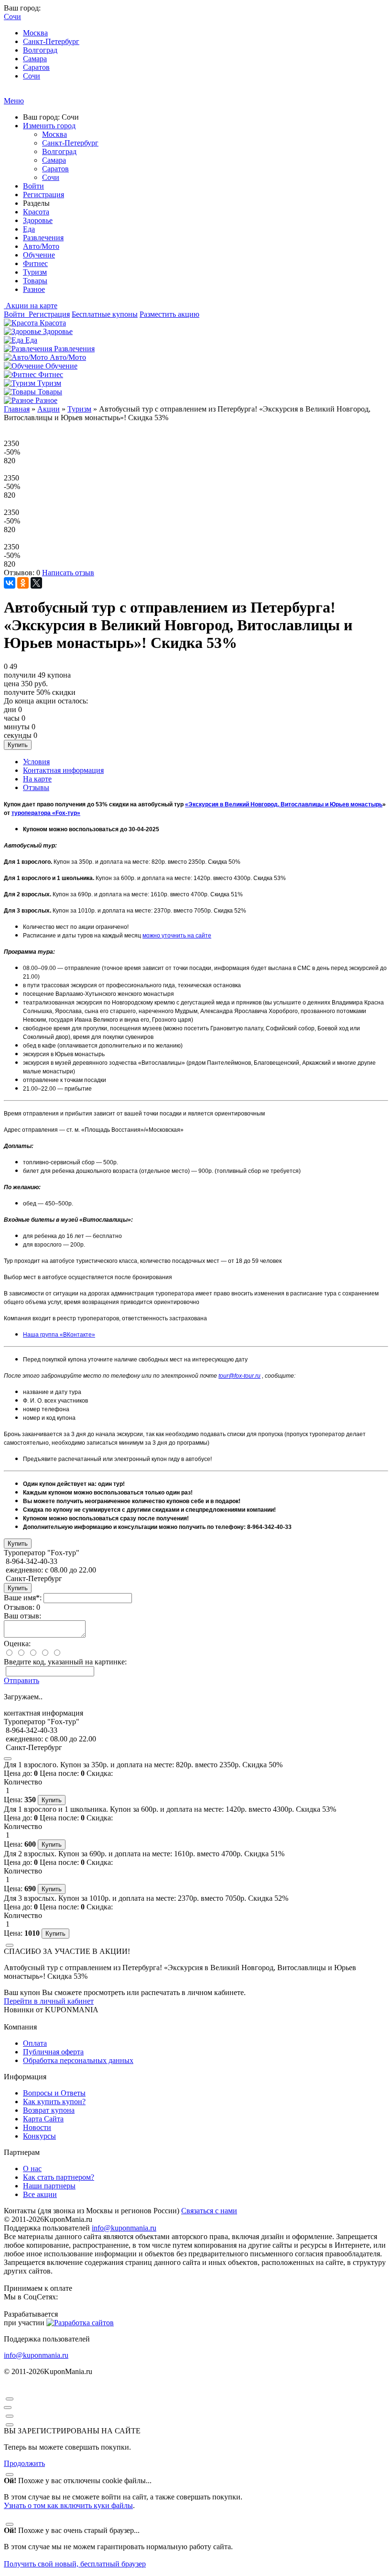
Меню (14, 101)
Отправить (22, 1680)
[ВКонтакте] (10, 583)
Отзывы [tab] (36, 787)
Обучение (39, 255)
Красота (36, 212)
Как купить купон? (54, 2102)
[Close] (8, 1759)
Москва (35, 33)
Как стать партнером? (59, 2177)
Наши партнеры (49, 2186)
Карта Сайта (43, 2119)
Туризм (35, 272)
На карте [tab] (37, 779)
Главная (17, 409)
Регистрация (44, 195)
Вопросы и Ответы (54, 2093)
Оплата (35, 2043)
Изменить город (49, 126)
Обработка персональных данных (78, 2060)
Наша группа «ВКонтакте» (59, 1335)
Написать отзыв (68, 573)
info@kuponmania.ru (124, 2228)
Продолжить (24, 2463)
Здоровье (38, 220)
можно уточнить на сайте (177, 936)
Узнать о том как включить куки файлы (68, 2505)
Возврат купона (49, 2110)
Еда (29, 229)
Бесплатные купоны (105, 314)
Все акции (40, 2194)
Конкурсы (39, 2136)
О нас (32, 2169)
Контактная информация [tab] (63, 770)
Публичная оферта (53, 2052)
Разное (34, 289)
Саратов (36, 67)
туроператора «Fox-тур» (46, 813)
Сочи (32, 76)
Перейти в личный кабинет (49, 2001)
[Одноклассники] (23, 583)
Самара (35, 59)
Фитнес (35, 263)
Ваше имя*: (23, 1598)
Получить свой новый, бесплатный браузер (75, 2564)
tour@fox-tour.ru (240, 1376)
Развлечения (43, 238)
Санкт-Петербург (51, 41)
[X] (36, 583)
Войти (33, 186)
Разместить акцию (169, 314)
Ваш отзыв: (22, 1616)
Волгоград (40, 50)
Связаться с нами (209, 2211)
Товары (35, 281)
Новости (37, 2127)
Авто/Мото (41, 246)
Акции (49, 409)
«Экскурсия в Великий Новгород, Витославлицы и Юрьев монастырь (284, 804)
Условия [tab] (36, 762)
